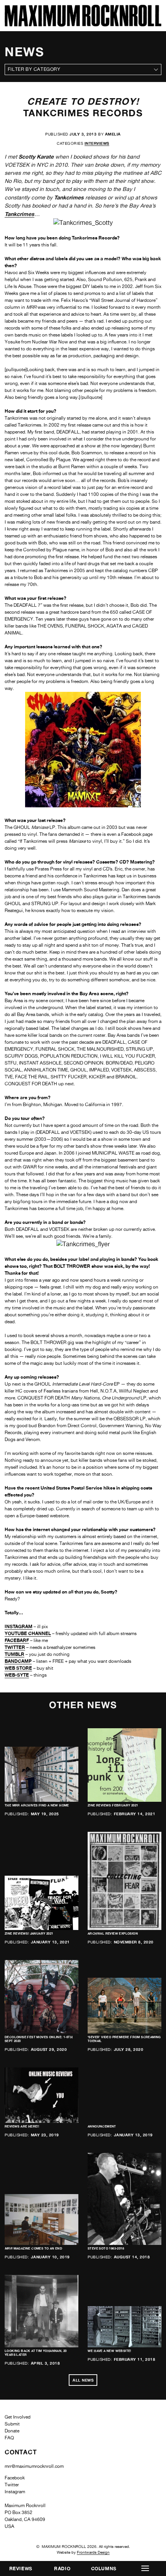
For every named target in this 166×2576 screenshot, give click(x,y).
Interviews (97, 143)
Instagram (15, 2492)
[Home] (83, 24)
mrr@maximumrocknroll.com (34, 2466)
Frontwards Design (93, 2552)
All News (83, 2380)
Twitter (12, 2485)
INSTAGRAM (19, 1626)
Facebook (15, 2478)
